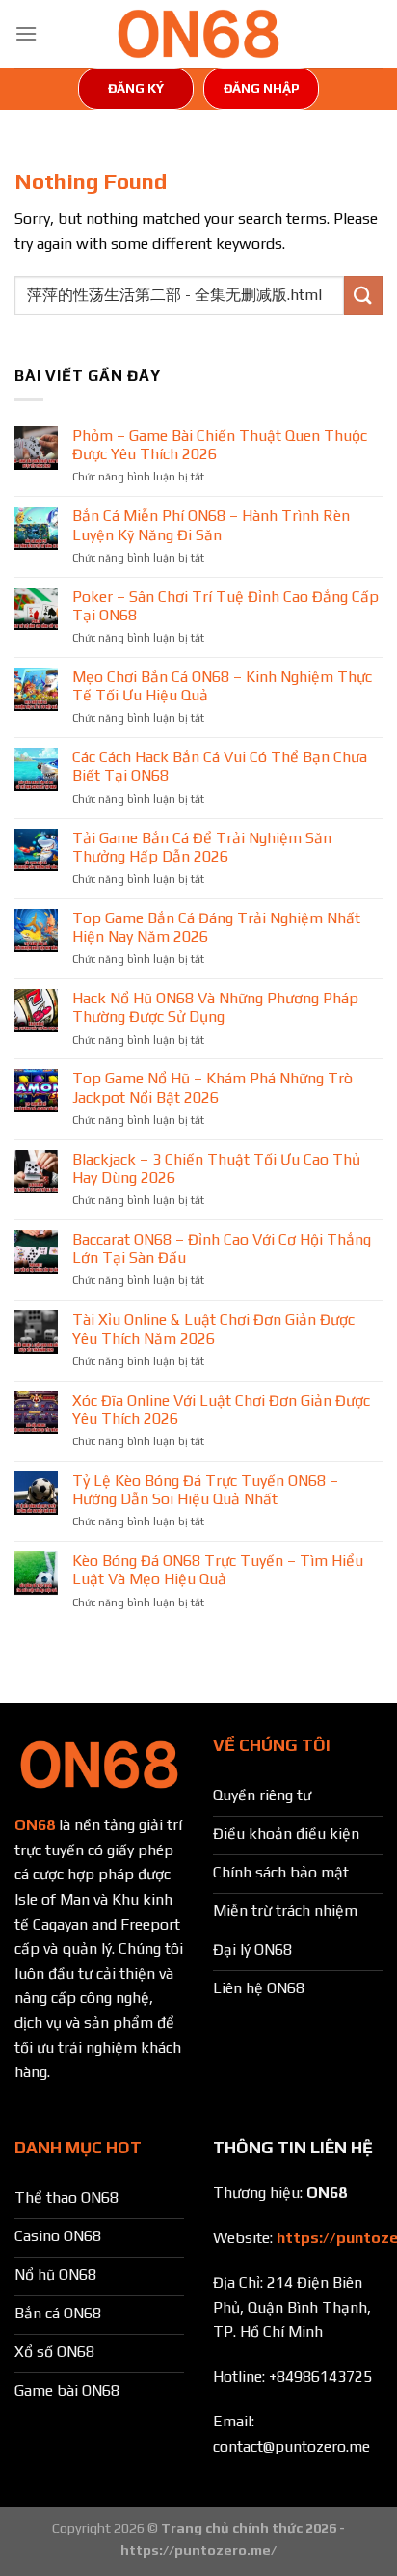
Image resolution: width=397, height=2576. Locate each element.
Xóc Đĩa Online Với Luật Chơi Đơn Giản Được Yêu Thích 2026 (221, 1410)
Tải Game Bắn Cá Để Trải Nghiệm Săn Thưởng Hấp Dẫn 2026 (202, 847)
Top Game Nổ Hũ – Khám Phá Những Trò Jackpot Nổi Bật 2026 (212, 1087)
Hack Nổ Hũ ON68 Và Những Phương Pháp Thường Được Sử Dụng (215, 1007)
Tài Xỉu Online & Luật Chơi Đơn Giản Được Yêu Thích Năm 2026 (213, 1329)
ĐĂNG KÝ (136, 88)
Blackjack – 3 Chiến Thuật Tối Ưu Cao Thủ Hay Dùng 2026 (216, 1168)
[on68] (198, 34)
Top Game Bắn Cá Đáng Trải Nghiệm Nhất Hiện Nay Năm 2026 (216, 927)
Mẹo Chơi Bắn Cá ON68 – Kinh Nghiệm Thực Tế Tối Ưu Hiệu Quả (222, 686)
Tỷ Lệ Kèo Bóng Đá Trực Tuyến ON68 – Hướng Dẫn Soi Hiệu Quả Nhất (205, 1490)
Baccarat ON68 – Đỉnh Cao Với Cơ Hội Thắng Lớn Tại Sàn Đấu (222, 1248)
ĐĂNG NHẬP (262, 88)
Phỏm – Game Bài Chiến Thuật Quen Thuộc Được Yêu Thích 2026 (220, 445)
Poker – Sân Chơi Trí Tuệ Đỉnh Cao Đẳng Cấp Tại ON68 (225, 606)
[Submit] (363, 295)
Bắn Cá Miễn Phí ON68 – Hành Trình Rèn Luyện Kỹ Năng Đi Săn (211, 525)
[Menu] (26, 33)
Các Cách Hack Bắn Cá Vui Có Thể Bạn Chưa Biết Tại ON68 (220, 766)
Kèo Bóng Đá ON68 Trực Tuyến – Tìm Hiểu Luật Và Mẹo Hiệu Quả (218, 1570)
